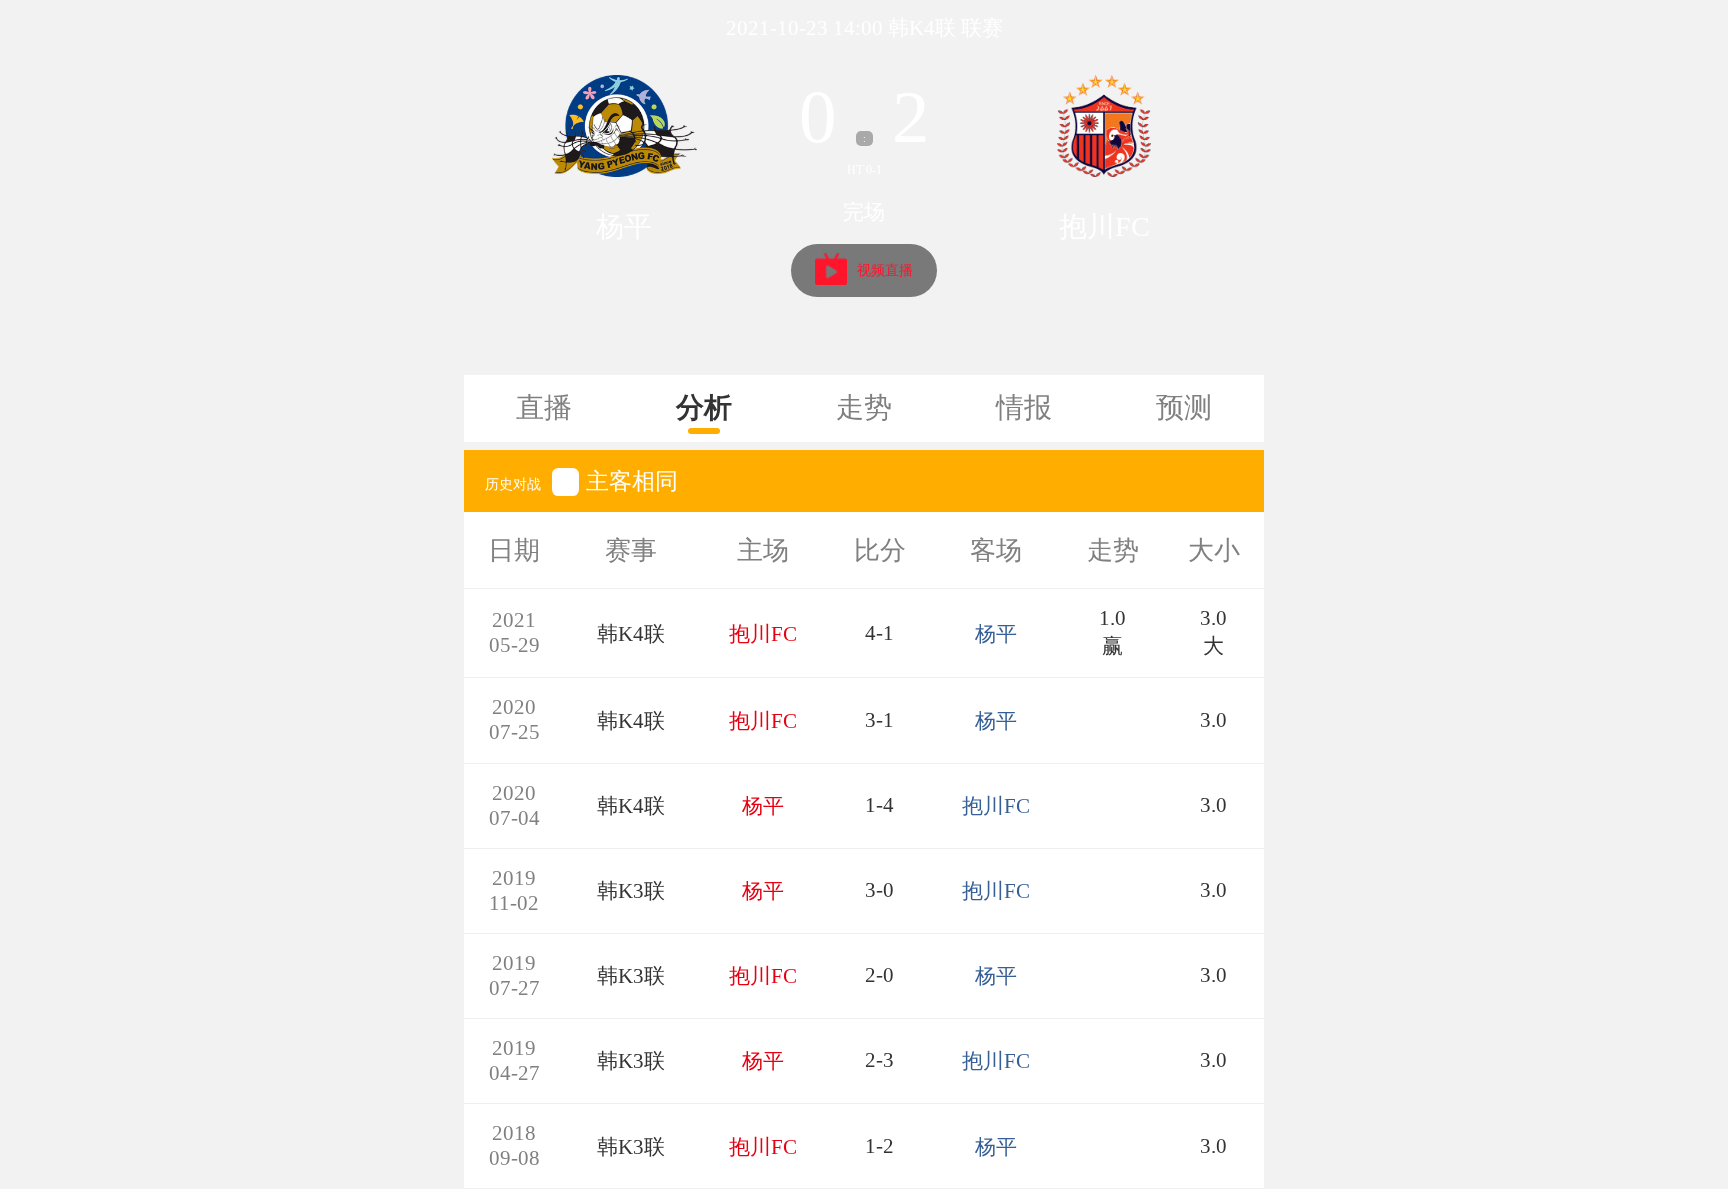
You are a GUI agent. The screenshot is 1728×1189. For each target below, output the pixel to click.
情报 (1024, 407)
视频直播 (885, 270)
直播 (544, 407)
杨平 (624, 226)
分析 (704, 407)
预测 (1184, 407)
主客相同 (632, 481)
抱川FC (1104, 226)
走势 (864, 407)
